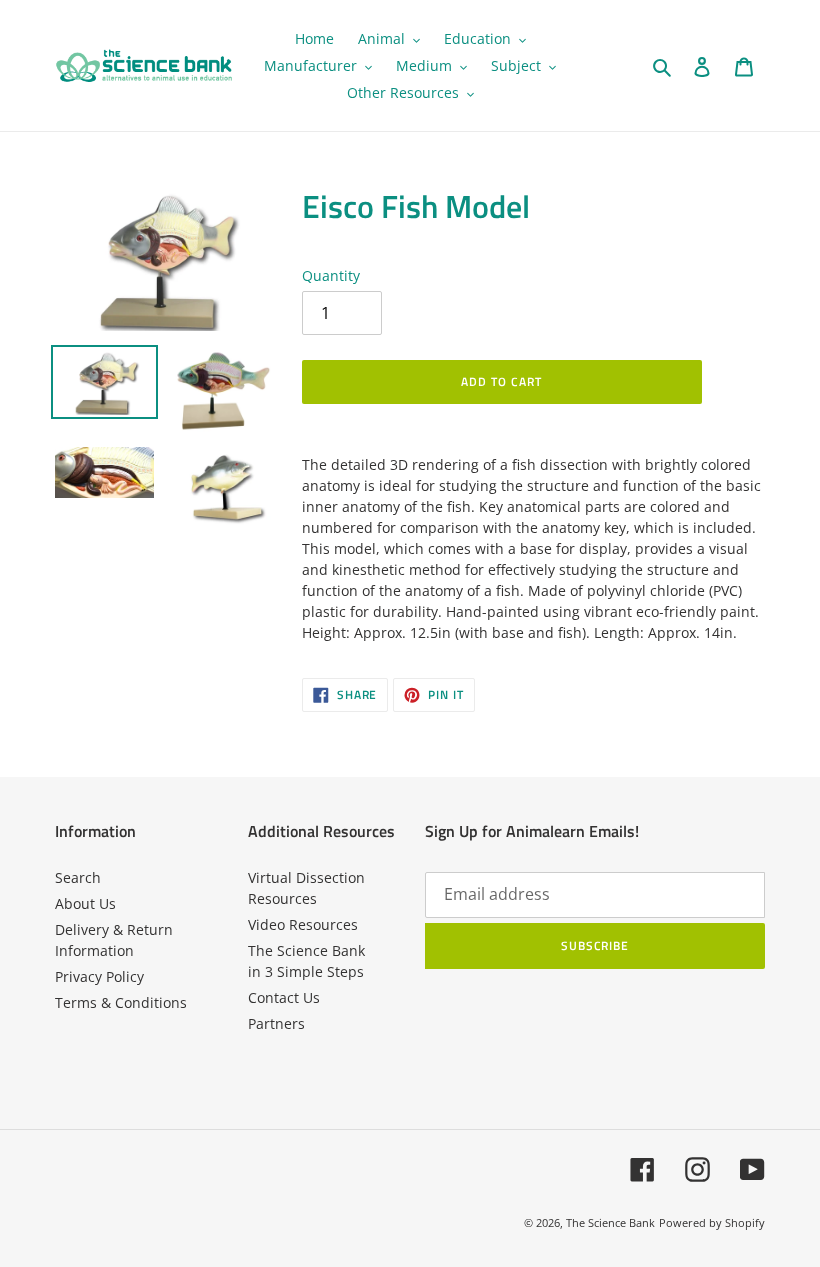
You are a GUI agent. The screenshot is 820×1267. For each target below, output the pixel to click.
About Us (85, 903)
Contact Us (284, 997)
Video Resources (303, 924)
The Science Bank (610, 1222)
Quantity (331, 275)
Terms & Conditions (121, 1002)
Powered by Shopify (712, 1222)
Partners (276, 1023)
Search (78, 877)
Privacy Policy (99, 976)
